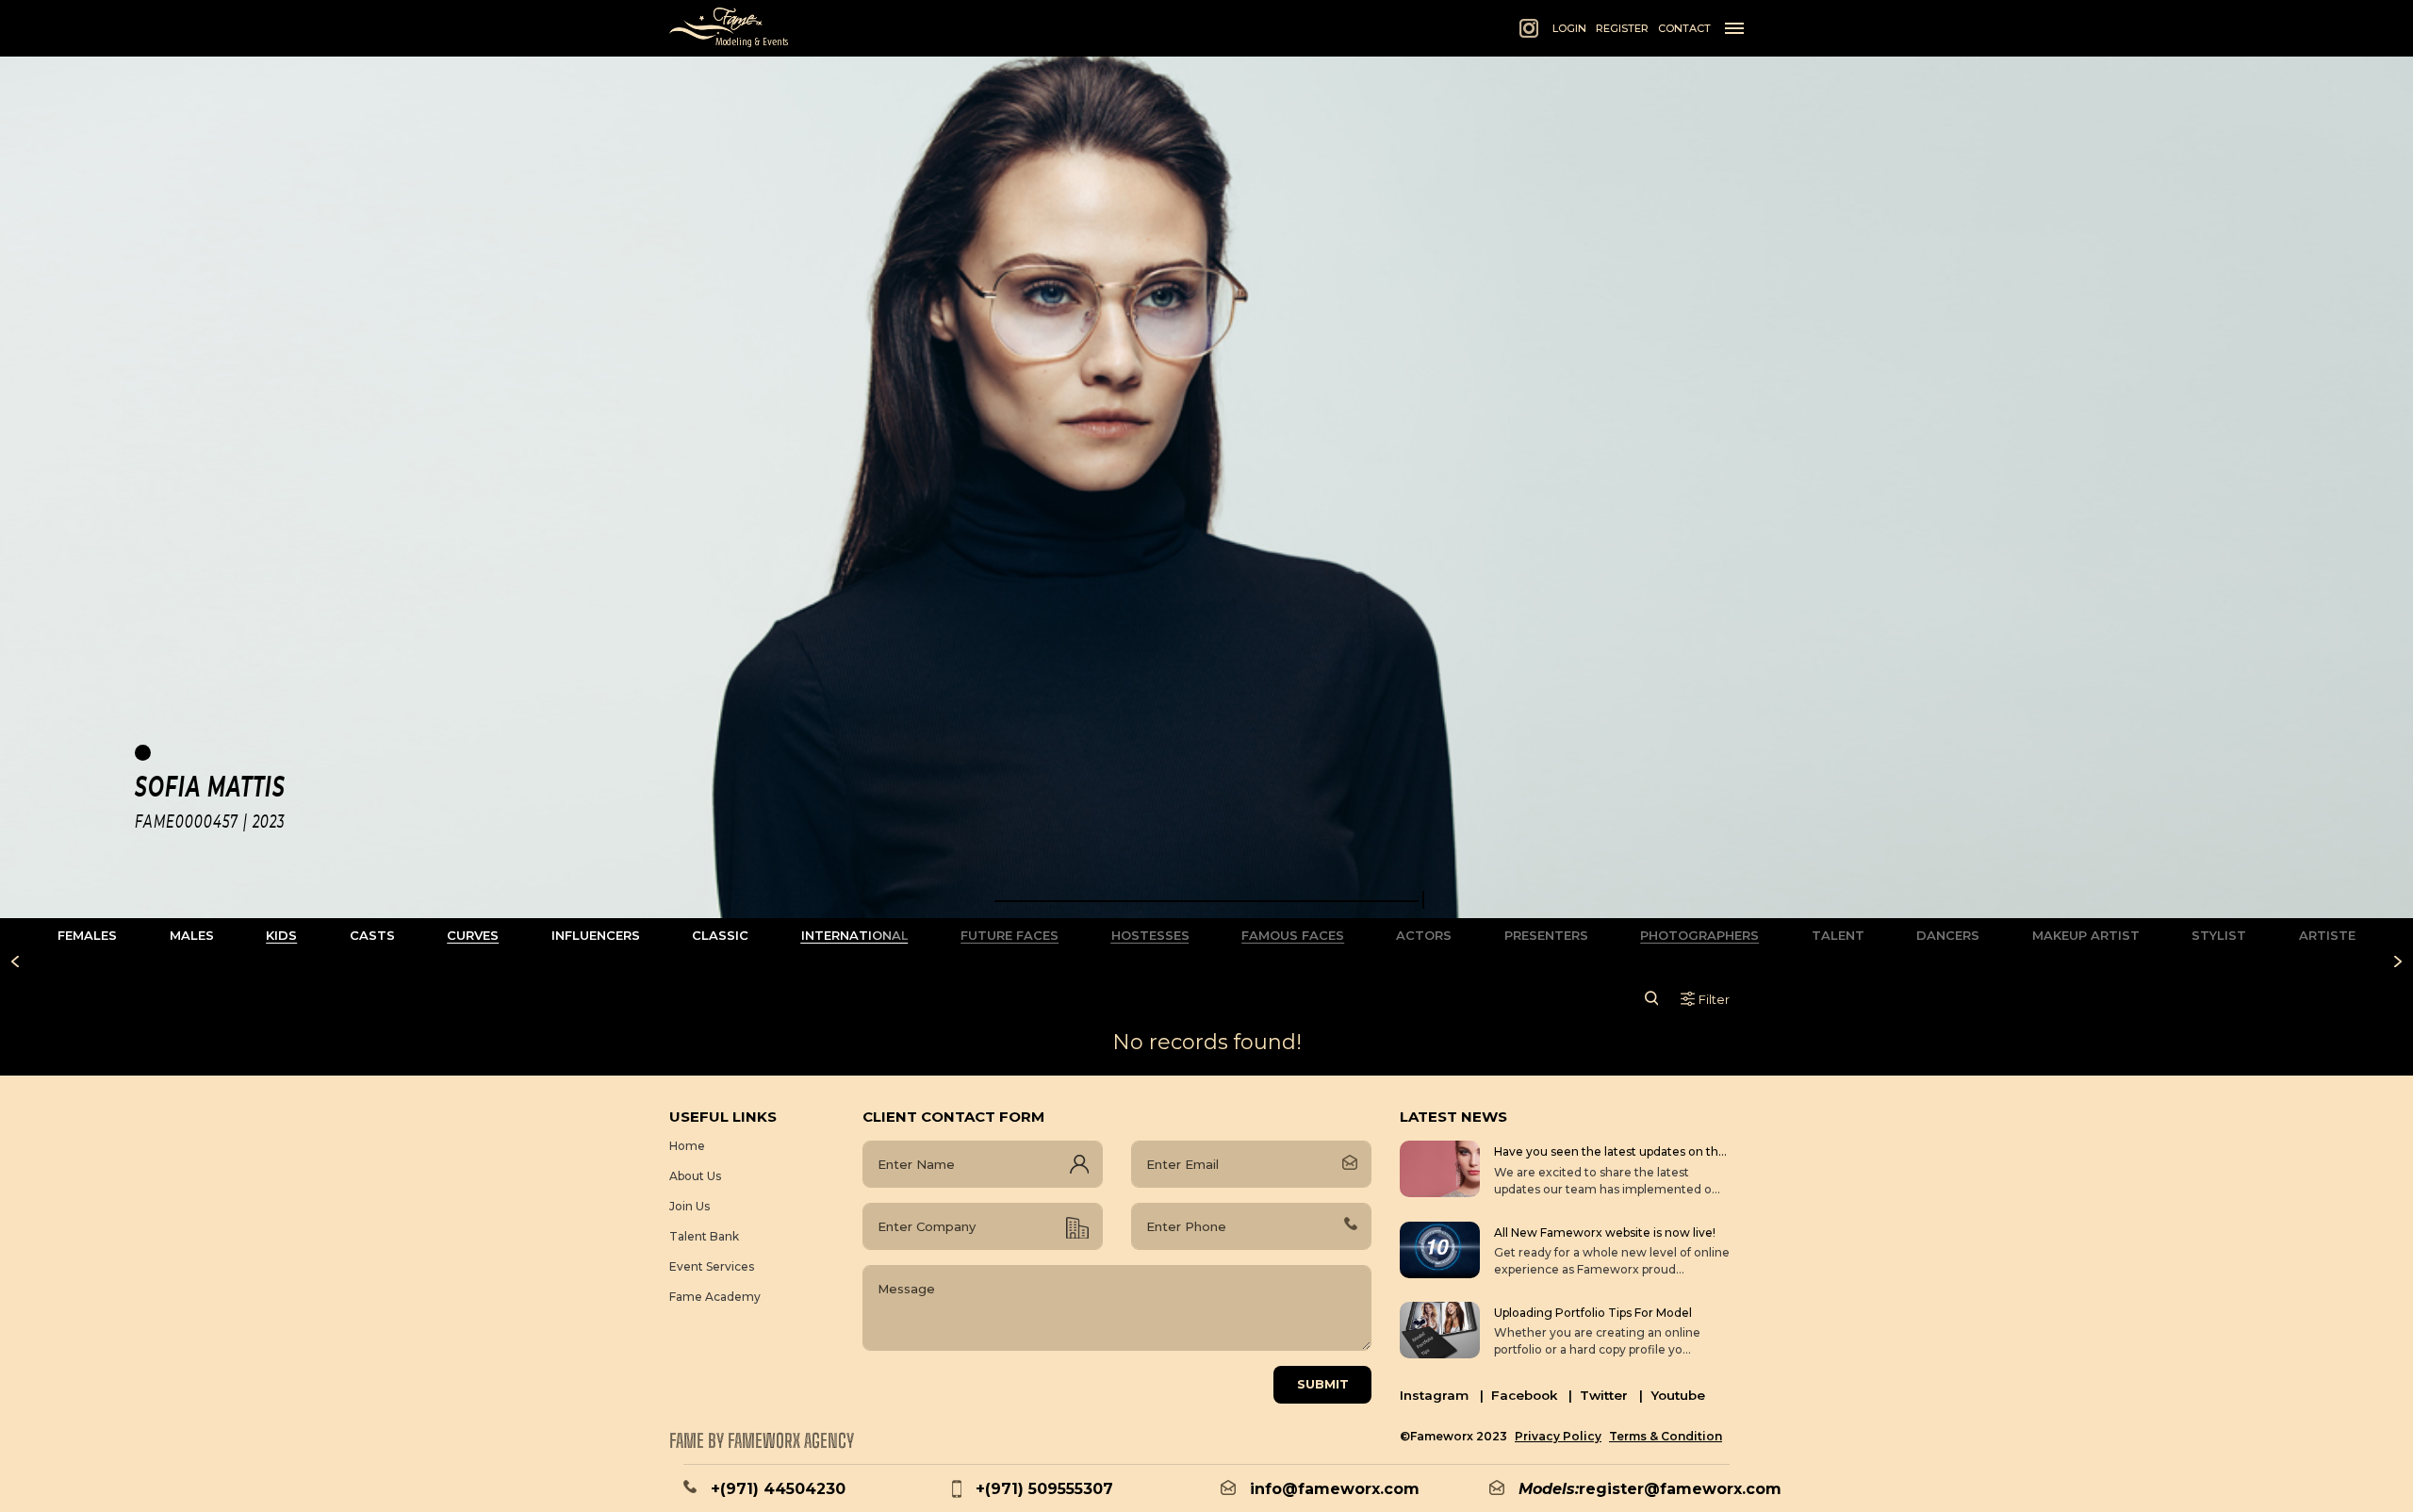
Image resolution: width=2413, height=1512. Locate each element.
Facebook (1532, 1395)
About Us (695, 1176)
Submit (1323, 1384)
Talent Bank (704, 1236)
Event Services (712, 1266)
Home (687, 1146)
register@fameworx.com (1680, 1489)
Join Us (689, 1206)
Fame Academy (715, 1297)
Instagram (1442, 1395)
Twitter (1611, 1395)
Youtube (1678, 1395)
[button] (1207, 901)
